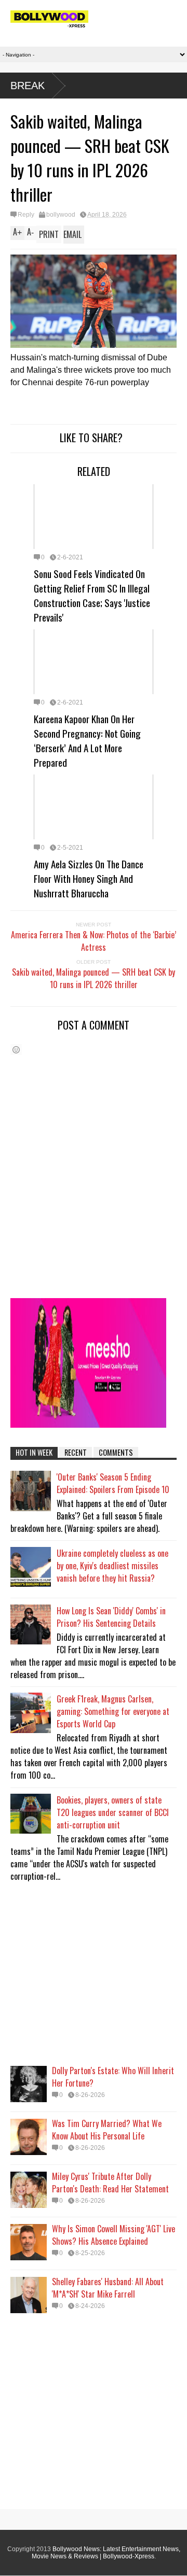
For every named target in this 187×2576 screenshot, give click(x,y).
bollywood (61, 215)
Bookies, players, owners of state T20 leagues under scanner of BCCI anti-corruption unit (113, 1812)
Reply (26, 215)
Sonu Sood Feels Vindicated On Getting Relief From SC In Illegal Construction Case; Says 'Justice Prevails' (92, 595)
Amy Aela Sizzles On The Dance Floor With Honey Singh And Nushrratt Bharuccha (89, 878)
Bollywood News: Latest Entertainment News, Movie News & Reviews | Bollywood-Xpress (106, 2553)
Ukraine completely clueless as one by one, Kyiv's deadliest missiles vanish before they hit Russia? (112, 1566)
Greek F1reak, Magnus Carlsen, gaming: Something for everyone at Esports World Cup (113, 1711)
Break (28, 86)
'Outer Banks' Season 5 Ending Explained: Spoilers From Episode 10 (113, 1483)
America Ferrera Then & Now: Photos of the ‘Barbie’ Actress (94, 941)
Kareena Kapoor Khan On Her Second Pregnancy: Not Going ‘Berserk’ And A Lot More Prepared (87, 740)
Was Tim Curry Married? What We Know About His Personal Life (107, 2130)
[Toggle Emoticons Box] (16, 1050)
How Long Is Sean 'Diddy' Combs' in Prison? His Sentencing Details (111, 1617)
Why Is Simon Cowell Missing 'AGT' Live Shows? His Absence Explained (113, 2235)
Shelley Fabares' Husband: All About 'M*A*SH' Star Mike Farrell (108, 2288)
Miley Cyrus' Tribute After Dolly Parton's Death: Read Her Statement (110, 2183)
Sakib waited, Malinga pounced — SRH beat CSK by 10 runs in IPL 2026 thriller (94, 978)
